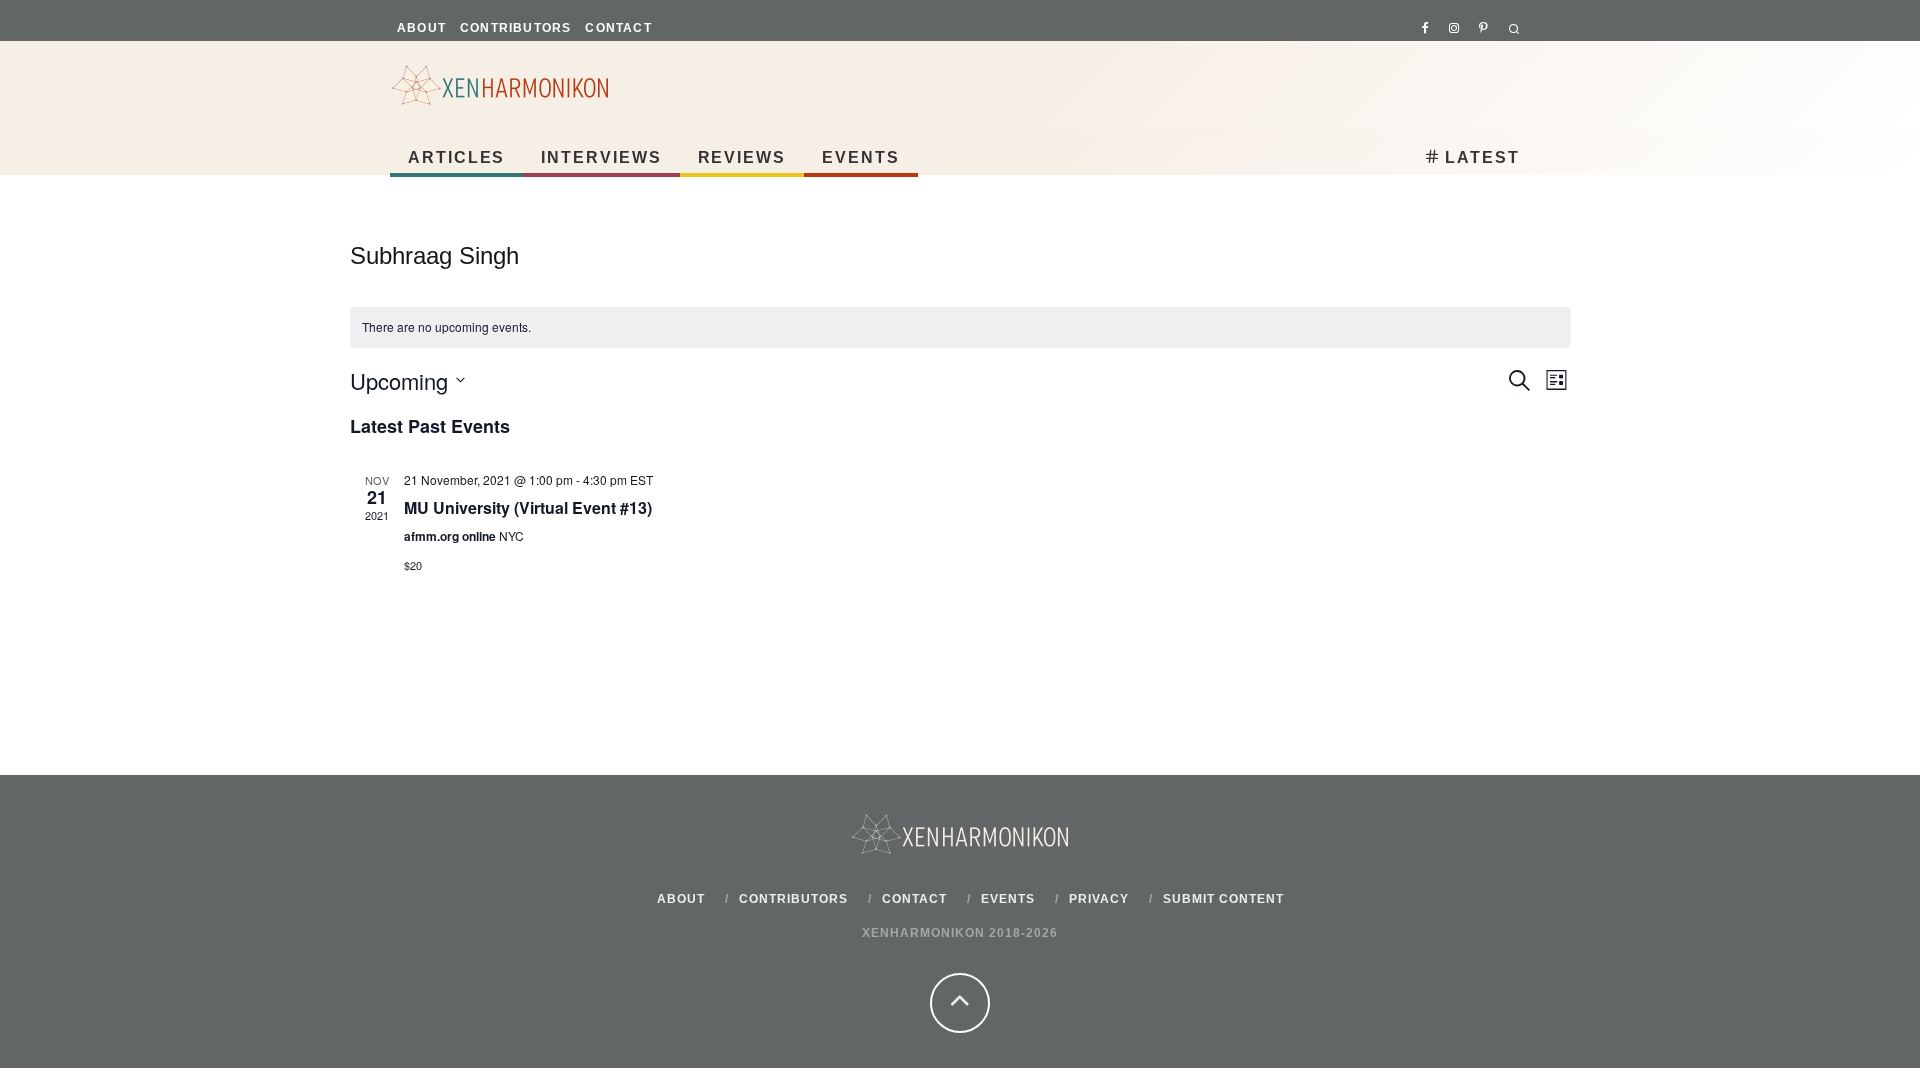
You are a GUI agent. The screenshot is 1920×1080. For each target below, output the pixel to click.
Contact (618, 28)
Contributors (515, 28)
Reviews (742, 157)
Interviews (601, 157)
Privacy (1099, 899)
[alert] (960, 327)
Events (861, 157)
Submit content (1223, 899)
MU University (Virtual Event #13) (528, 507)
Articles (456, 157)
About (421, 28)
